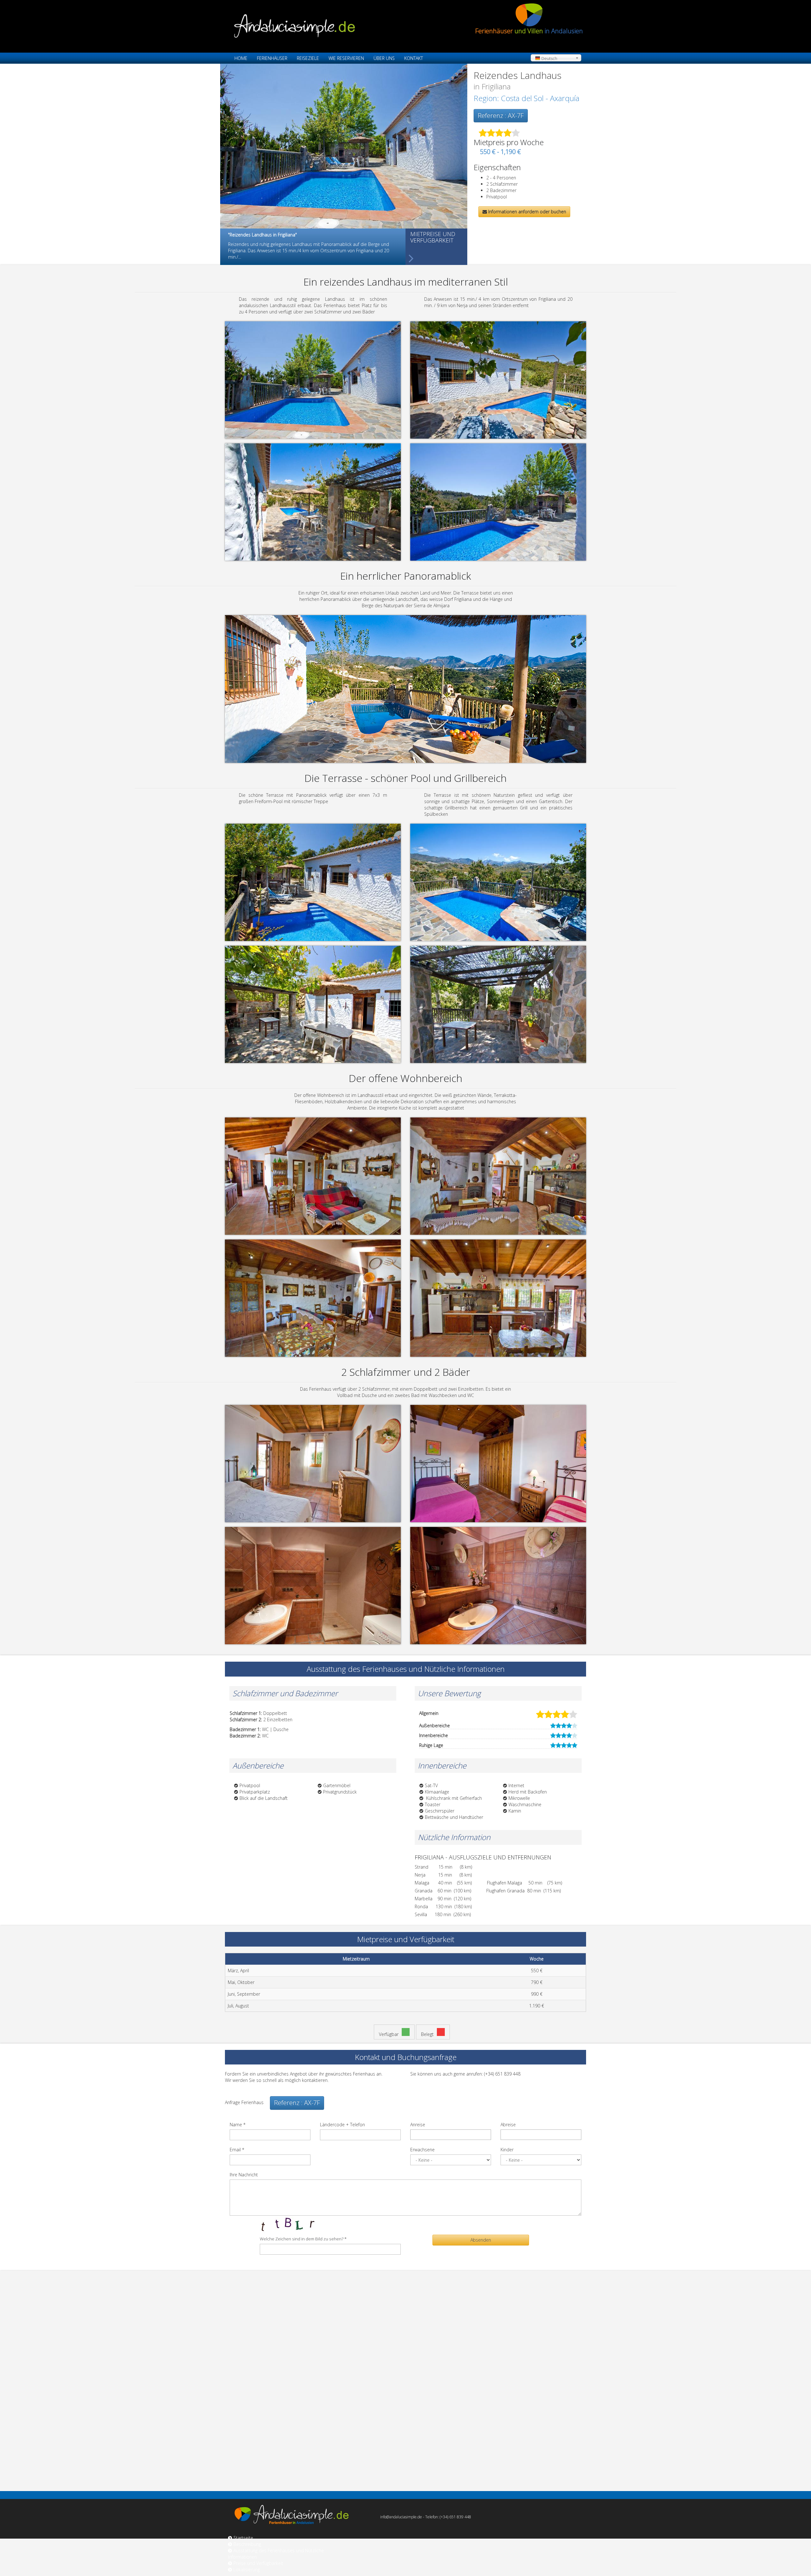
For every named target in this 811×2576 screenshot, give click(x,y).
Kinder (507, 2150)
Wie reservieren (346, 58)
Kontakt (414, 58)
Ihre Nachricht (244, 2175)
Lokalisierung (247, 2570)
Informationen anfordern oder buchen (527, 212)
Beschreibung (247, 2544)
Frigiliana (496, 86)
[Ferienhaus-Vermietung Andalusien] (344, 26)
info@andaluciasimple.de (401, 2517)
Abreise (508, 2125)
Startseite (243, 2538)
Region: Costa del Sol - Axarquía (527, 98)
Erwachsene (422, 2150)
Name (238, 2125)
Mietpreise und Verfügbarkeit (433, 237)
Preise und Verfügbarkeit (258, 2563)
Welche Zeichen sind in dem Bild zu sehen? (303, 2239)
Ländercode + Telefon (342, 2125)
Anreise (418, 2125)
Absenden (481, 2240)
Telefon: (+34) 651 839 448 (448, 2517)
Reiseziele (308, 58)
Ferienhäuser (272, 58)
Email (237, 2150)
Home (241, 58)
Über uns (384, 58)
